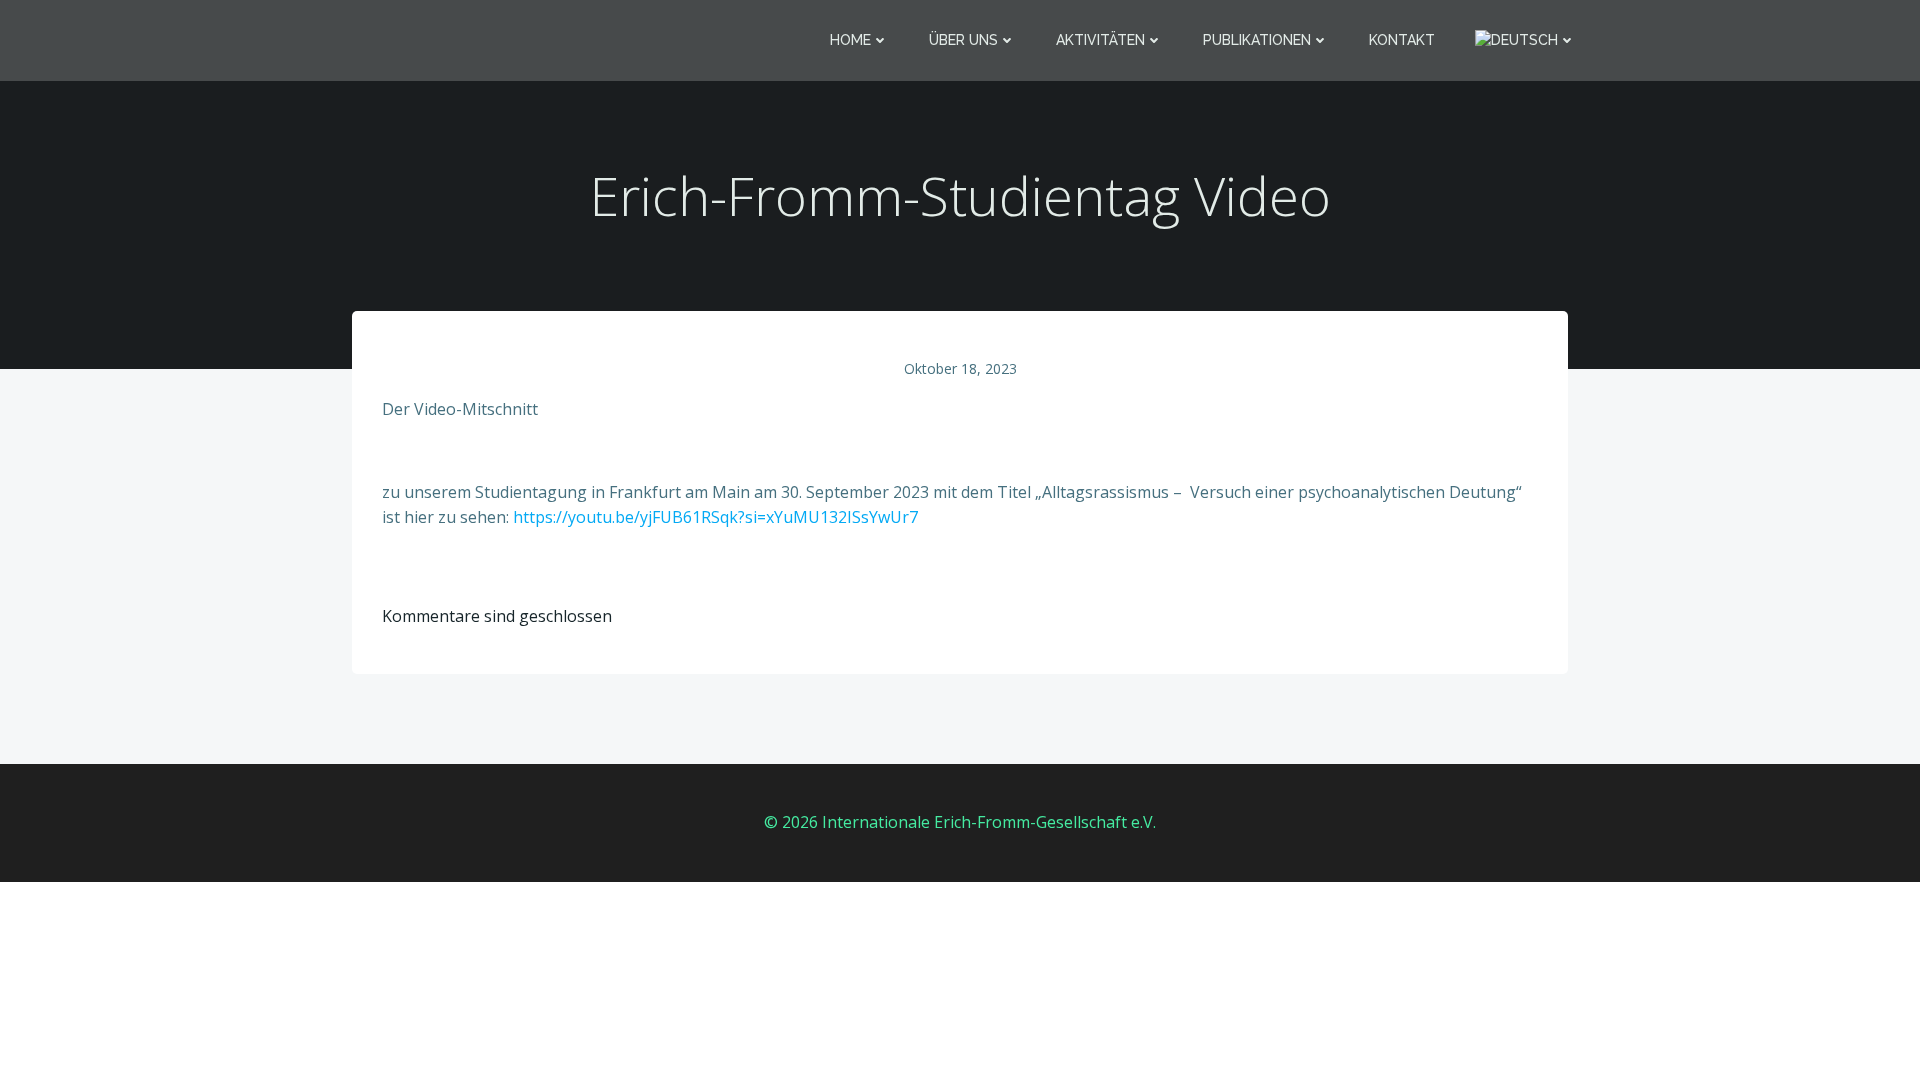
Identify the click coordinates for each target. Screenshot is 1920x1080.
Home (850, 40)
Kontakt (1402, 40)
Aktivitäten (1100, 40)
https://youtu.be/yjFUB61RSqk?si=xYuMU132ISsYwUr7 (715, 517)
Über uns (963, 40)
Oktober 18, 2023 (960, 368)
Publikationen (1257, 40)
